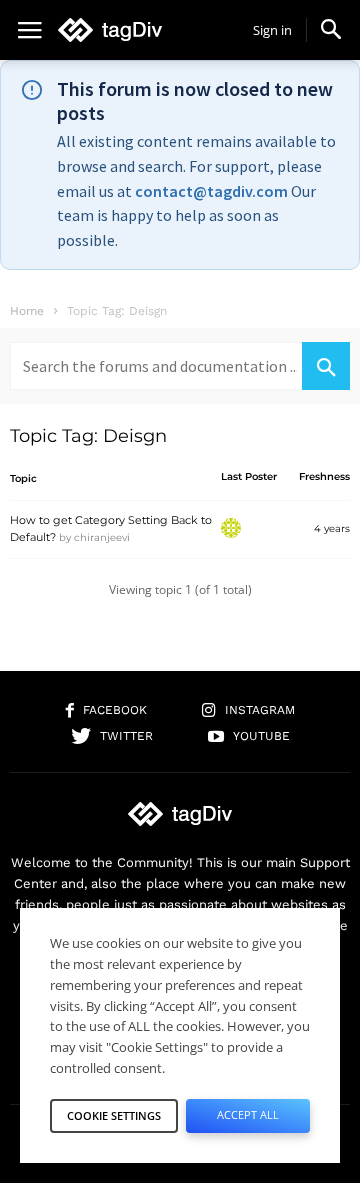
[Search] (326, 366)
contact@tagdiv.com (211, 191)
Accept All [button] (248, 1114)
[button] (331, 29)
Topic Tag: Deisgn (88, 436)
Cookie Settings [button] (114, 1115)
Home (27, 311)
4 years (332, 528)
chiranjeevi (102, 537)
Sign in (272, 30)
